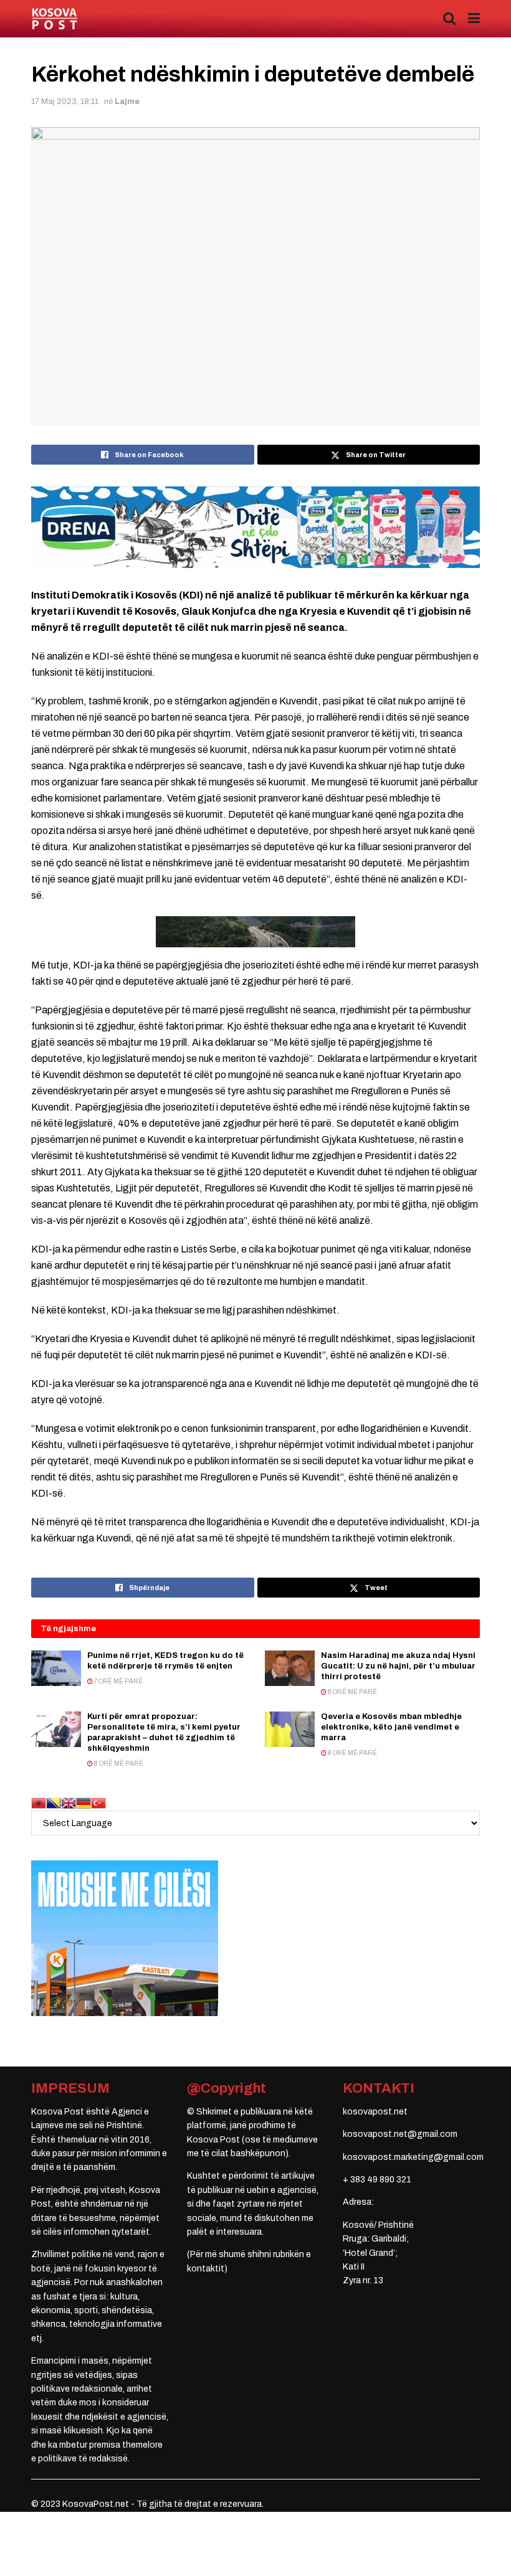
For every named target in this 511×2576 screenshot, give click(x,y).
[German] (84, 1803)
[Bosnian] (54, 1803)
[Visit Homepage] (55, 19)
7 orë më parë (118, 1681)
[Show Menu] (474, 19)
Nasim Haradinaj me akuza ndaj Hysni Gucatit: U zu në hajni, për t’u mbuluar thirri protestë (398, 1666)
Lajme (127, 102)
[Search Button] (449, 19)
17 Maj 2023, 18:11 (65, 102)
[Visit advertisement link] (255, 527)
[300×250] (125, 1938)
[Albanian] (39, 1803)
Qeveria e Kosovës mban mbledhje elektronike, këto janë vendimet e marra (391, 1727)
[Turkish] (98, 1803)
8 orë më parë (352, 1692)
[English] (69, 1803)
